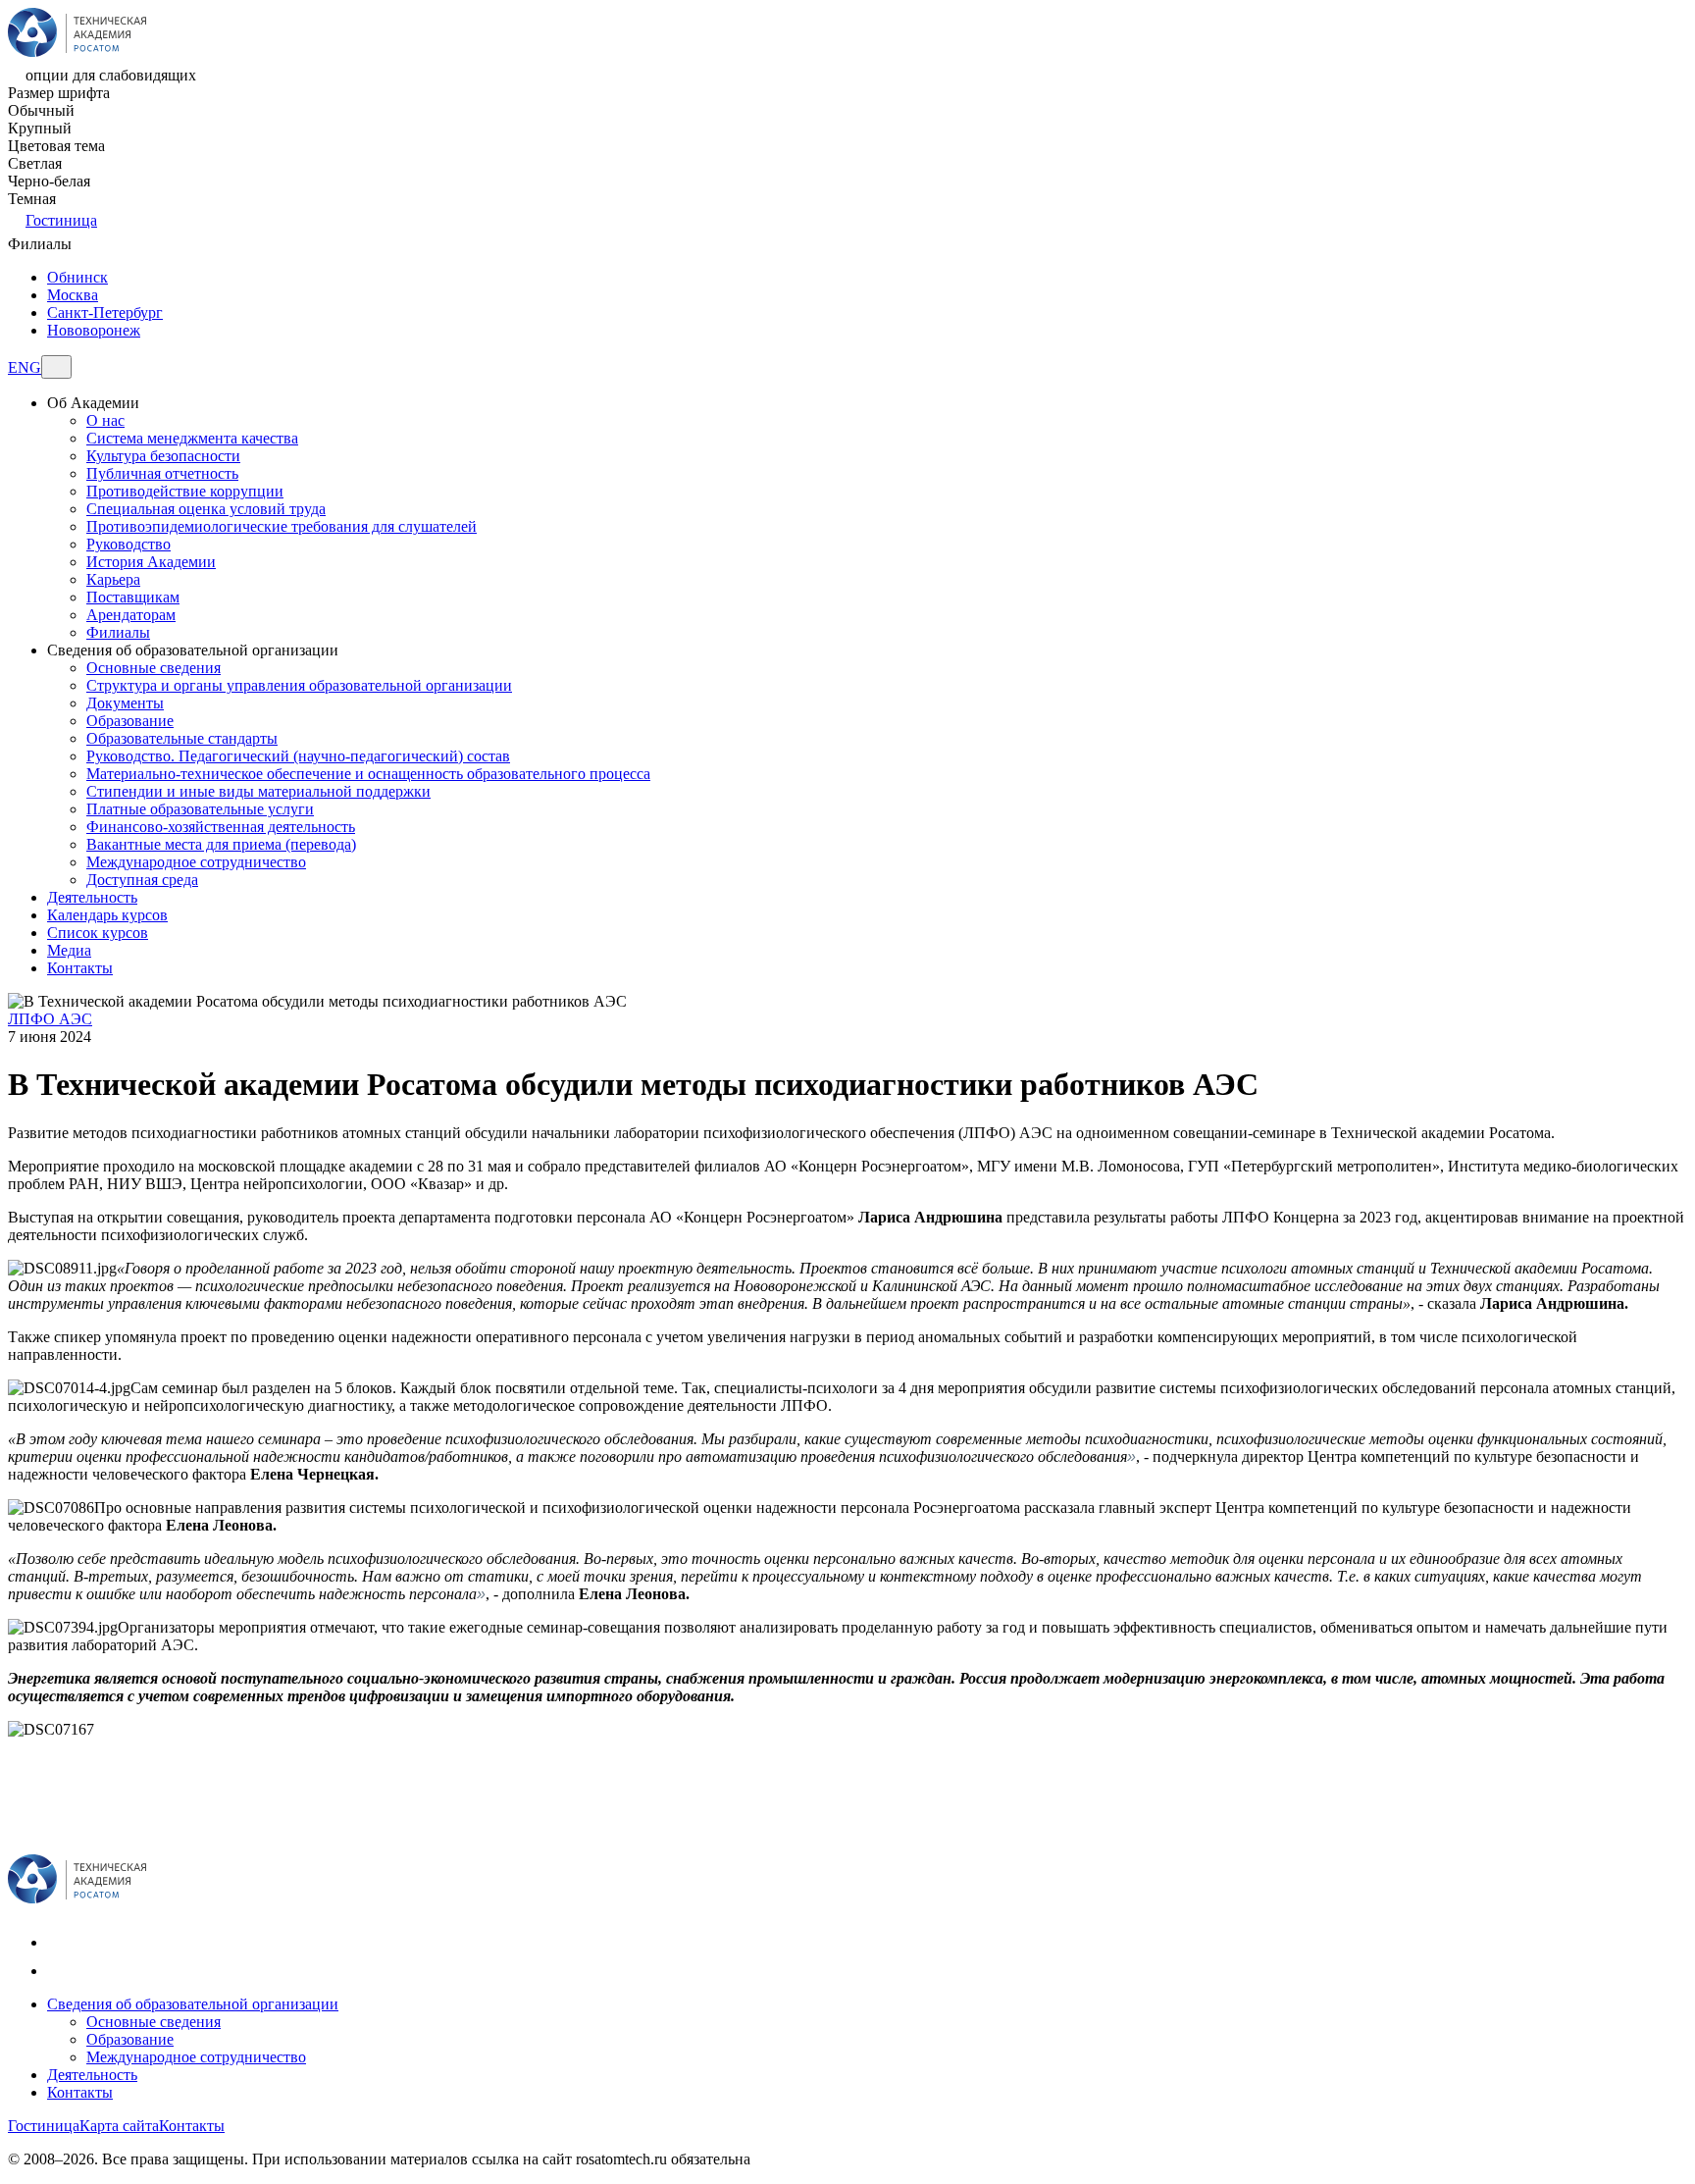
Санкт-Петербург (105, 312)
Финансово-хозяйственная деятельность (221, 827)
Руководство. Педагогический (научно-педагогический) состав (298, 756)
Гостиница (61, 220)
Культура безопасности (163, 456)
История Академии (151, 562)
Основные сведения (154, 668)
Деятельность (92, 2075)
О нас (105, 420)
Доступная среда (142, 880)
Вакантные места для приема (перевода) (221, 844)
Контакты (80, 2092)
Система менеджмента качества (192, 438)
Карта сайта (119, 2126)
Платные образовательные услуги (200, 809)
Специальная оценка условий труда (206, 509)
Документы (125, 703)
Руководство (128, 544)
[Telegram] (59, 1971)
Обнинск (77, 277)
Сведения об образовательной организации (193, 2004)
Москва (73, 295)
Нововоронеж (94, 330)
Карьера (113, 579)
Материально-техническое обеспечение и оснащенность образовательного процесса (368, 774)
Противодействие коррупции (185, 491)
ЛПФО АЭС (50, 1019)
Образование (130, 721)
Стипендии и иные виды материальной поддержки (258, 791)
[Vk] (59, 1942)
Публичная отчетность (162, 473)
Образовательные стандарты (182, 738)
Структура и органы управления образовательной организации (299, 685)
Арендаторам (131, 615)
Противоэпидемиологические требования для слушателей (282, 526)
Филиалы (118, 632)
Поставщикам (133, 597)
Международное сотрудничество (196, 862)
